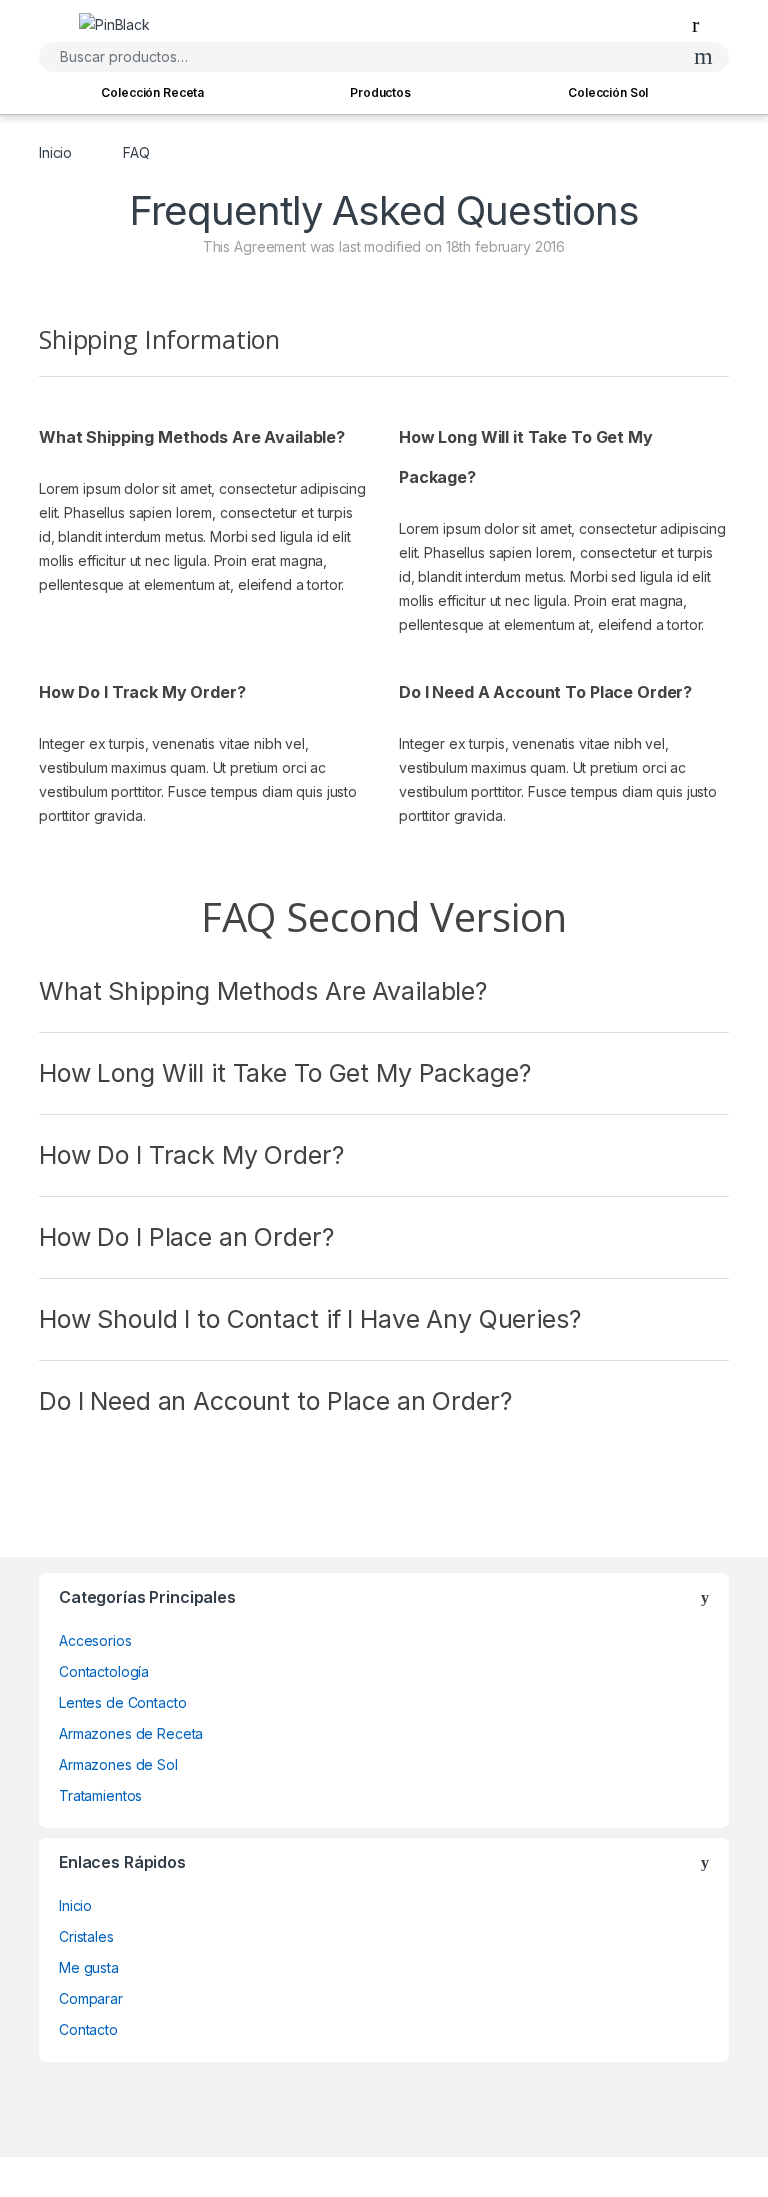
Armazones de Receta (131, 1733)
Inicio (55, 152)
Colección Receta (152, 92)
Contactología (104, 1671)
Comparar (91, 1998)
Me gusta (89, 1967)
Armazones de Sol (118, 1764)
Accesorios (95, 1640)
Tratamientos (100, 1795)
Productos (380, 92)
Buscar (703, 57)
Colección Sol (608, 92)
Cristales (86, 1936)
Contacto (88, 2029)
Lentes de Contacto (122, 1702)
